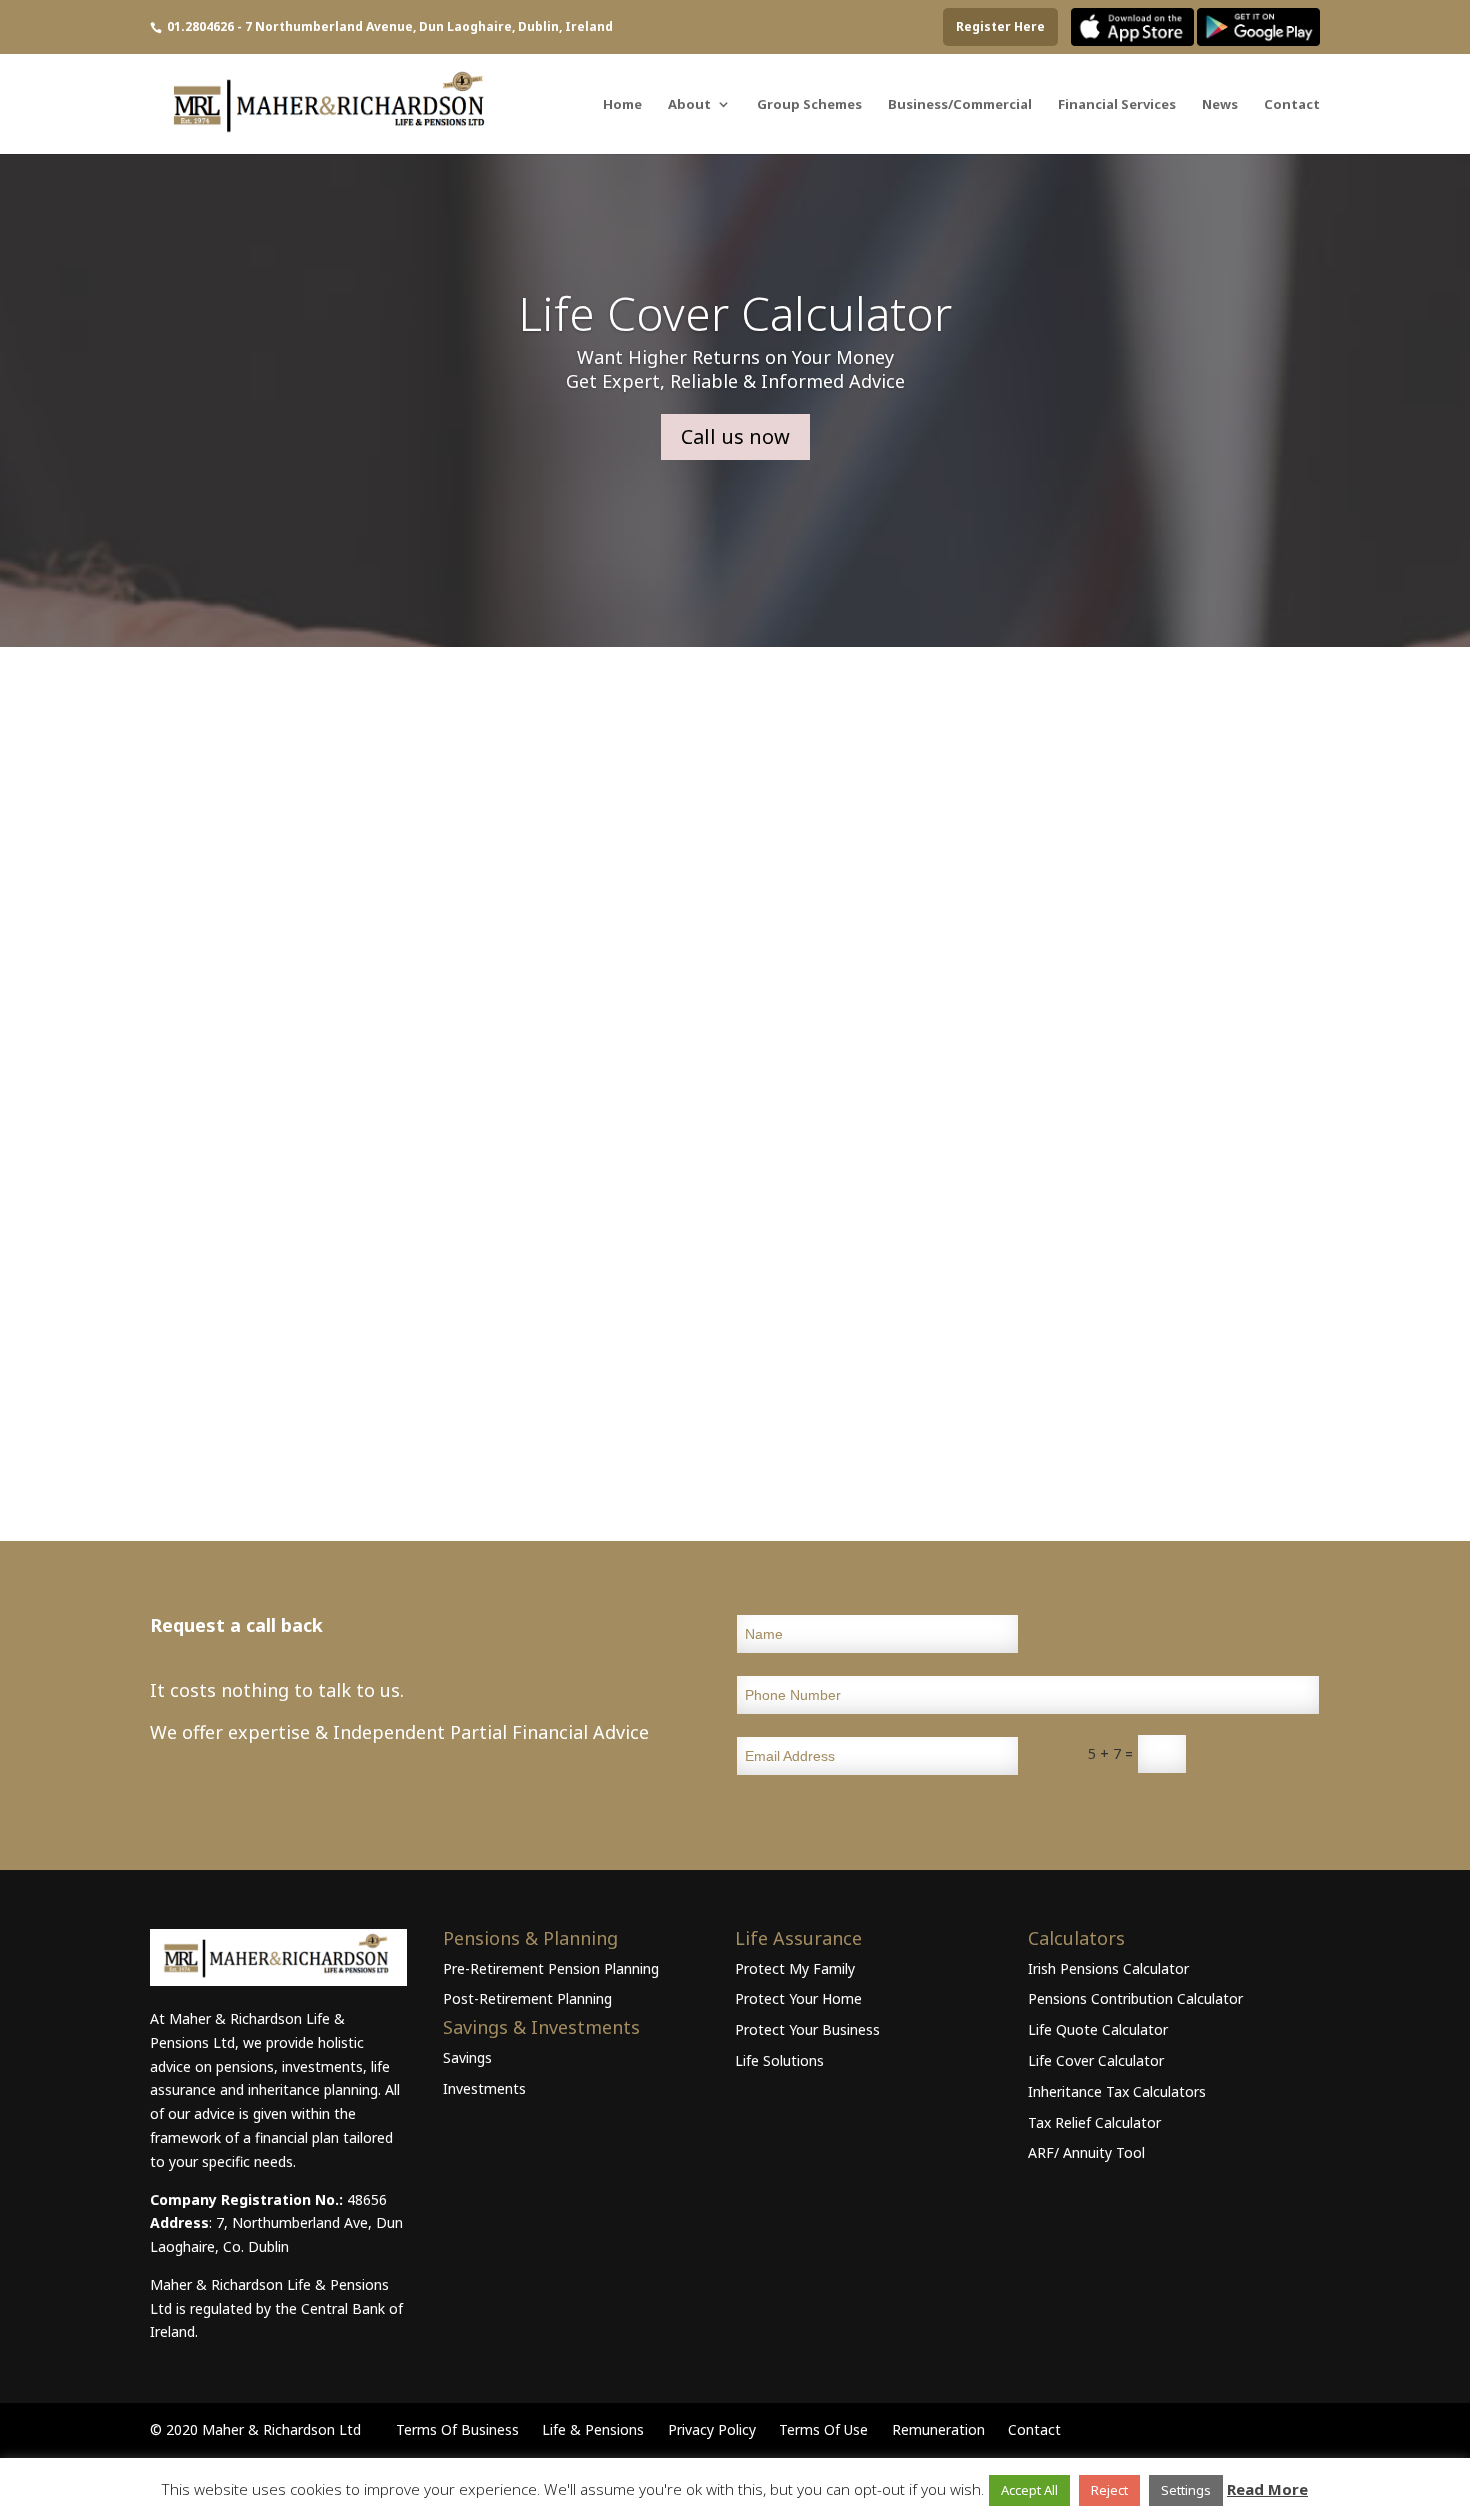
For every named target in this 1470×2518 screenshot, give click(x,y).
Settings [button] (1186, 2490)
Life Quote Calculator (1098, 2029)
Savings (467, 2057)
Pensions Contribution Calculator (1135, 1998)
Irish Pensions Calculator (1108, 1968)
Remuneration (938, 2429)
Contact (1292, 105)
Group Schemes (809, 105)
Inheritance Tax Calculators (1117, 2091)
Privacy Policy (712, 2429)
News (1220, 105)
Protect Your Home (798, 1998)
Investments (484, 2088)
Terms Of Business (457, 2429)
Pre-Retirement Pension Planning (551, 1968)
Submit (1263, 1751)
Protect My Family (795, 1968)
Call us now (735, 436)
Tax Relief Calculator (1094, 2122)
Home (622, 105)
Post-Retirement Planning (527, 1998)
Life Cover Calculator (735, 313)
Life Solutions (779, 2060)
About (689, 105)
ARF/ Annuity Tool (1086, 2152)
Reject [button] (1109, 2490)
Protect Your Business (807, 2029)
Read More (1267, 2489)
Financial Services (1117, 105)
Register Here (1000, 26)
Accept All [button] (1029, 2490)
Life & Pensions (593, 2429)
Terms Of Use (823, 2429)
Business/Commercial (960, 105)
